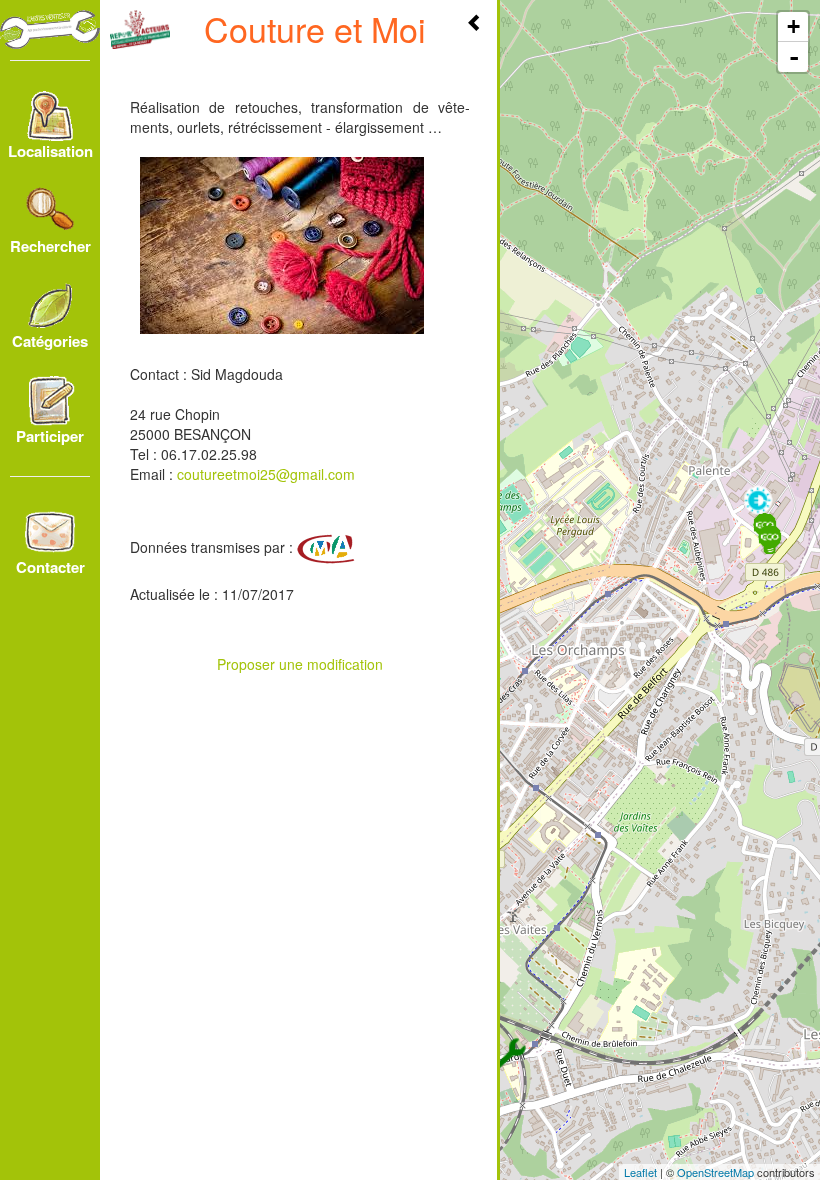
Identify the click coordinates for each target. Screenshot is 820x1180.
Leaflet (640, 1172)
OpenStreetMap (715, 1172)
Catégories (50, 341)
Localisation (50, 151)
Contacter (50, 567)
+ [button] (793, 26)
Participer (50, 436)
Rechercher (50, 246)
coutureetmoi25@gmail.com (266, 474)
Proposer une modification (300, 664)
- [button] (794, 57)
